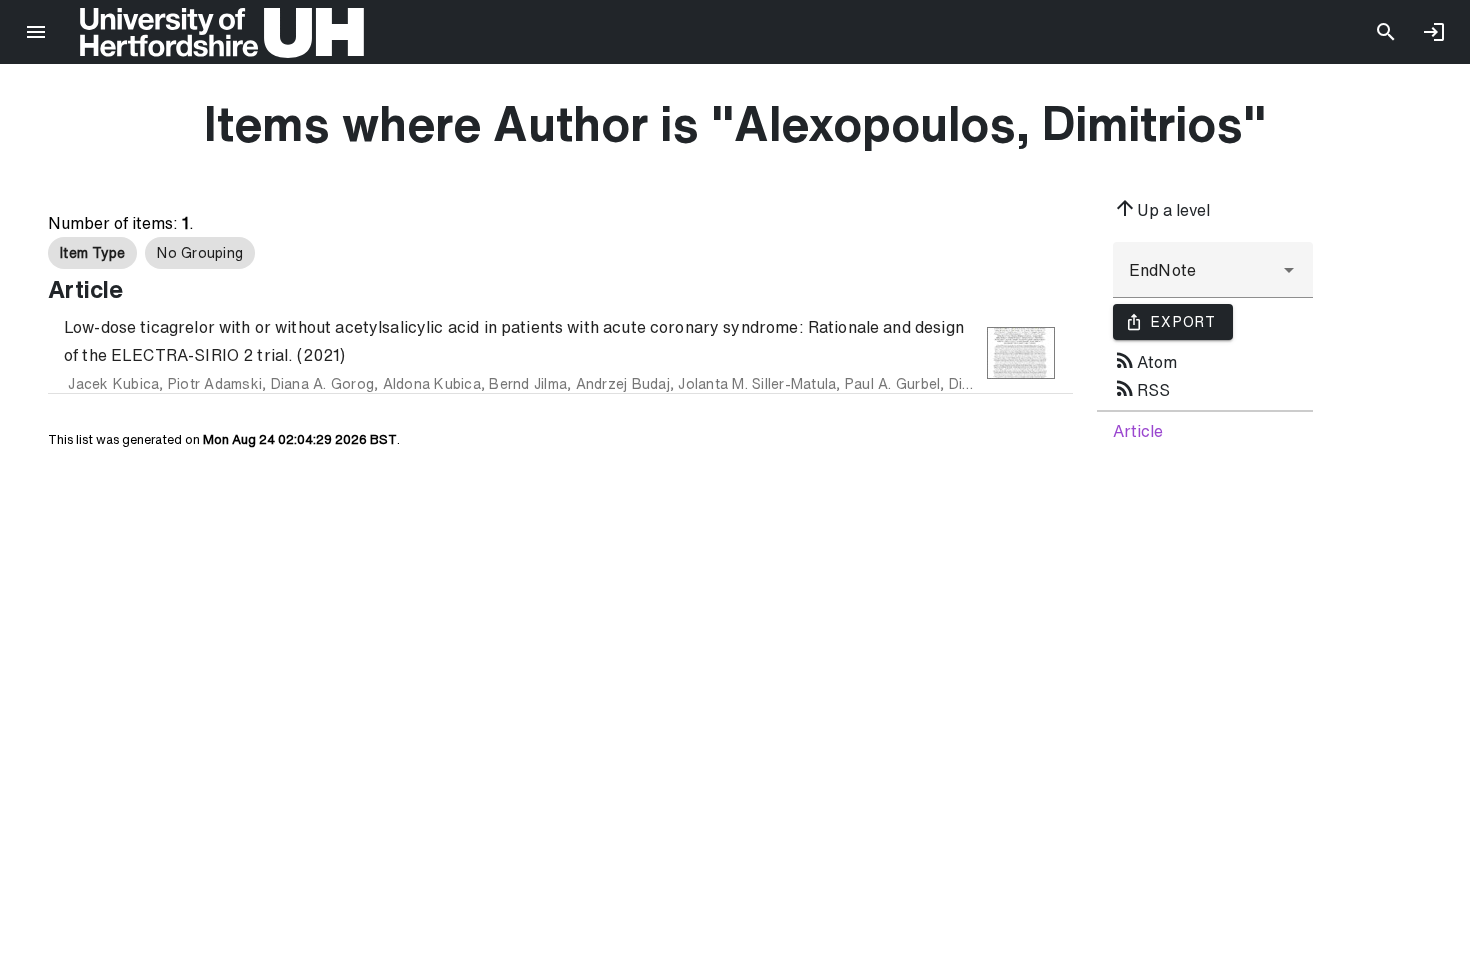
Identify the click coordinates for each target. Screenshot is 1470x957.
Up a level (1161, 208)
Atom (1145, 360)
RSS (1141, 388)
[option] (92, 253)
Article (1138, 431)
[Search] (1386, 32)
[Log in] (1434, 32)
